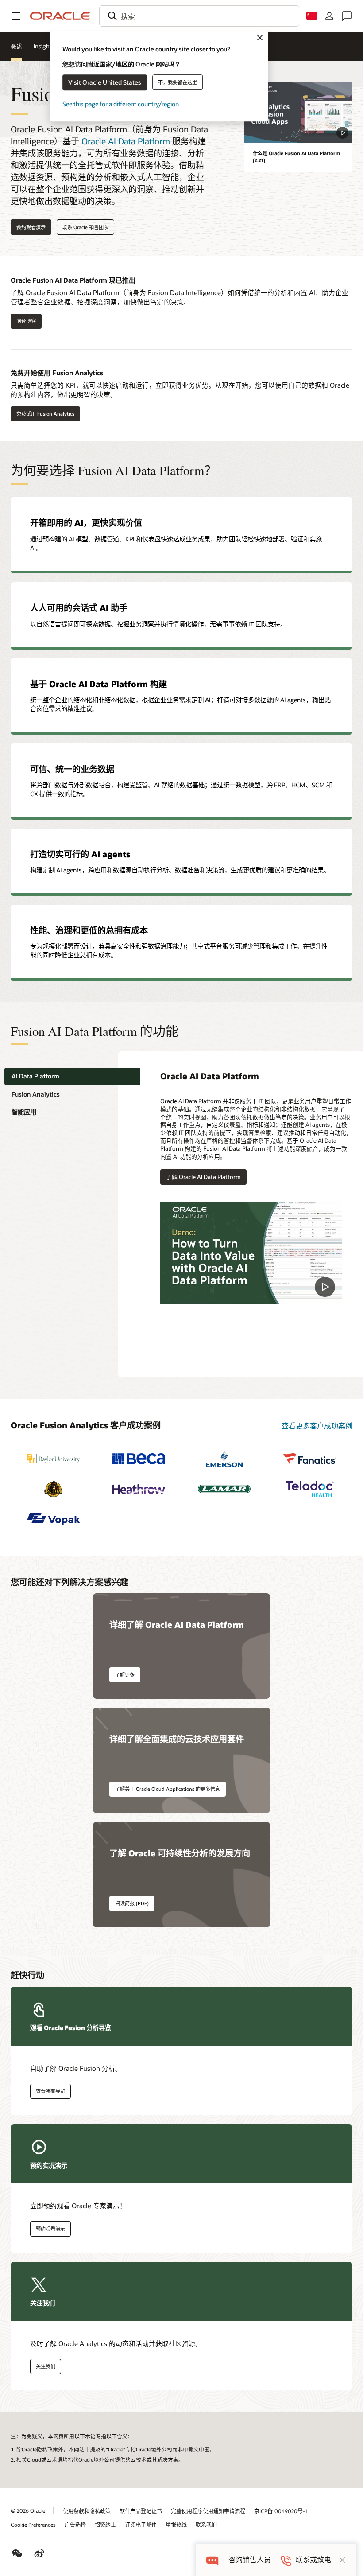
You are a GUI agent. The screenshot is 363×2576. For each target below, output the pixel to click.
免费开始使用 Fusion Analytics (57, 373)
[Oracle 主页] (60, 16)
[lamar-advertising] (224, 1489)
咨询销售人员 (250, 2560)
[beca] (139, 1459)
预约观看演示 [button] (31, 227)
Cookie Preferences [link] (33, 2525)
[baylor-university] (53, 1459)
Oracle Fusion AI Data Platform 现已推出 (73, 280)
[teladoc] (310, 1489)
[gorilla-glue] (53, 1489)
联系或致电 (313, 2560)
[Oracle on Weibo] (39, 2553)
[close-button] (342, 2560)
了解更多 (125, 1675)
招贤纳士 (105, 2525)
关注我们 (46, 2366)
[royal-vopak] (53, 1519)
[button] (16, 16)
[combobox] (199, 16)
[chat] (212, 2560)
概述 (16, 46)
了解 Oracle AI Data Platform (203, 1177)
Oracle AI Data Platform (126, 141)
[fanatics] (310, 1459)
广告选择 (75, 2525)
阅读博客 (23, 321)
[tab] (72, 1076)
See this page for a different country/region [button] (121, 104)
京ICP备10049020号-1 (280, 2511)
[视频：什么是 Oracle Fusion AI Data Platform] (298, 112)
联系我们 (206, 2525)
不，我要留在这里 (178, 82)
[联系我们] (347, 16)
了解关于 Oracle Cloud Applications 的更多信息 (168, 1789)
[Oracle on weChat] (17, 2553)
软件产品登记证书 (141, 2511)
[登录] (329, 16)
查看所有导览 (50, 2091)
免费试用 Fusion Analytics (45, 414)
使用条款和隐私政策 (87, 2511)
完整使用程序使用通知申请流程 (208, 2511)
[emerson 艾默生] (224, 1459)
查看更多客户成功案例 (317, 1426)
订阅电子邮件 (141, 2525)
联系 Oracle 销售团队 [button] (85, 227)
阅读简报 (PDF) (132, 1903)
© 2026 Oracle (28, 2510)
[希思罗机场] (139, 1489)
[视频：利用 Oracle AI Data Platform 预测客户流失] (251, 1253)
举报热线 (176, 2525)
